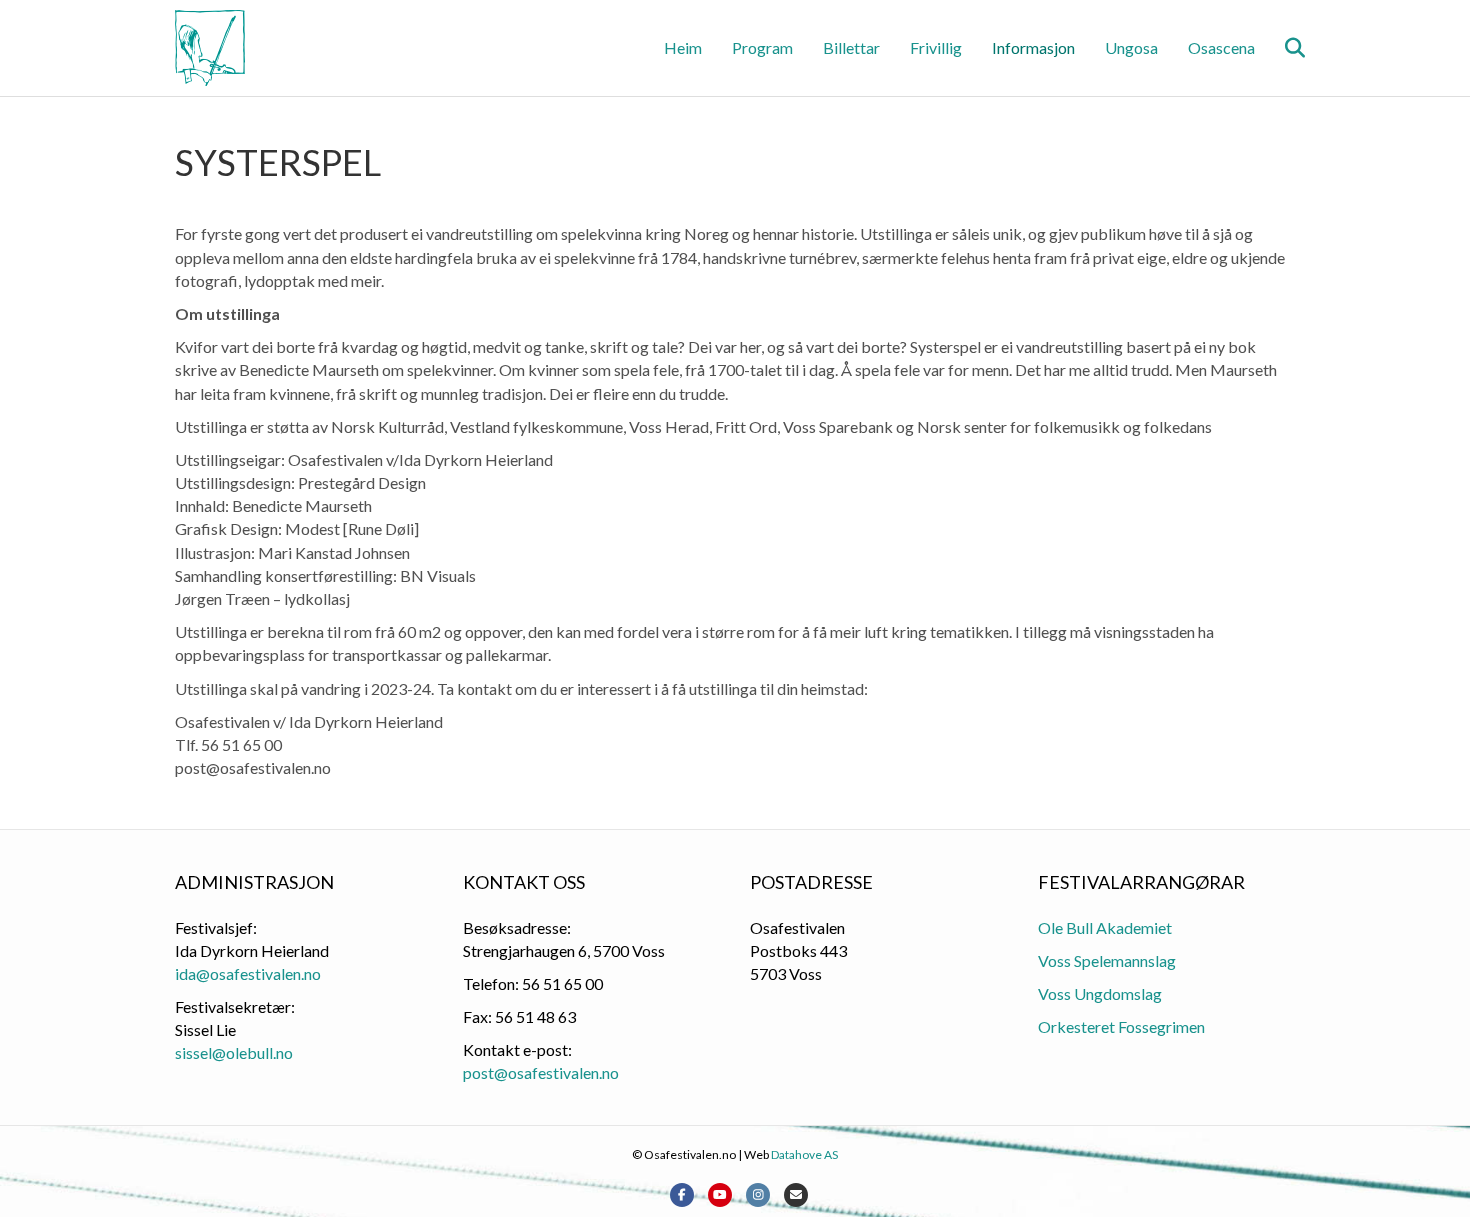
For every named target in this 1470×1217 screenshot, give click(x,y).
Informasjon (1033, 47)
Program (762, 47)
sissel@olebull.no (234, 1052)
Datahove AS (804, 1154)
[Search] (1282, 48)
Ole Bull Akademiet (1105, 927)
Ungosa (1131, 47)
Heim (683, 47)
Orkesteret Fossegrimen (1121, 1026)
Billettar (851, 47)
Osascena (1221, 47)
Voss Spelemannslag (1107, 960)
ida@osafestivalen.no (248, 973)
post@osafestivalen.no (541, 1072)
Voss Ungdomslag (1100, 993)
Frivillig (936, 47)
